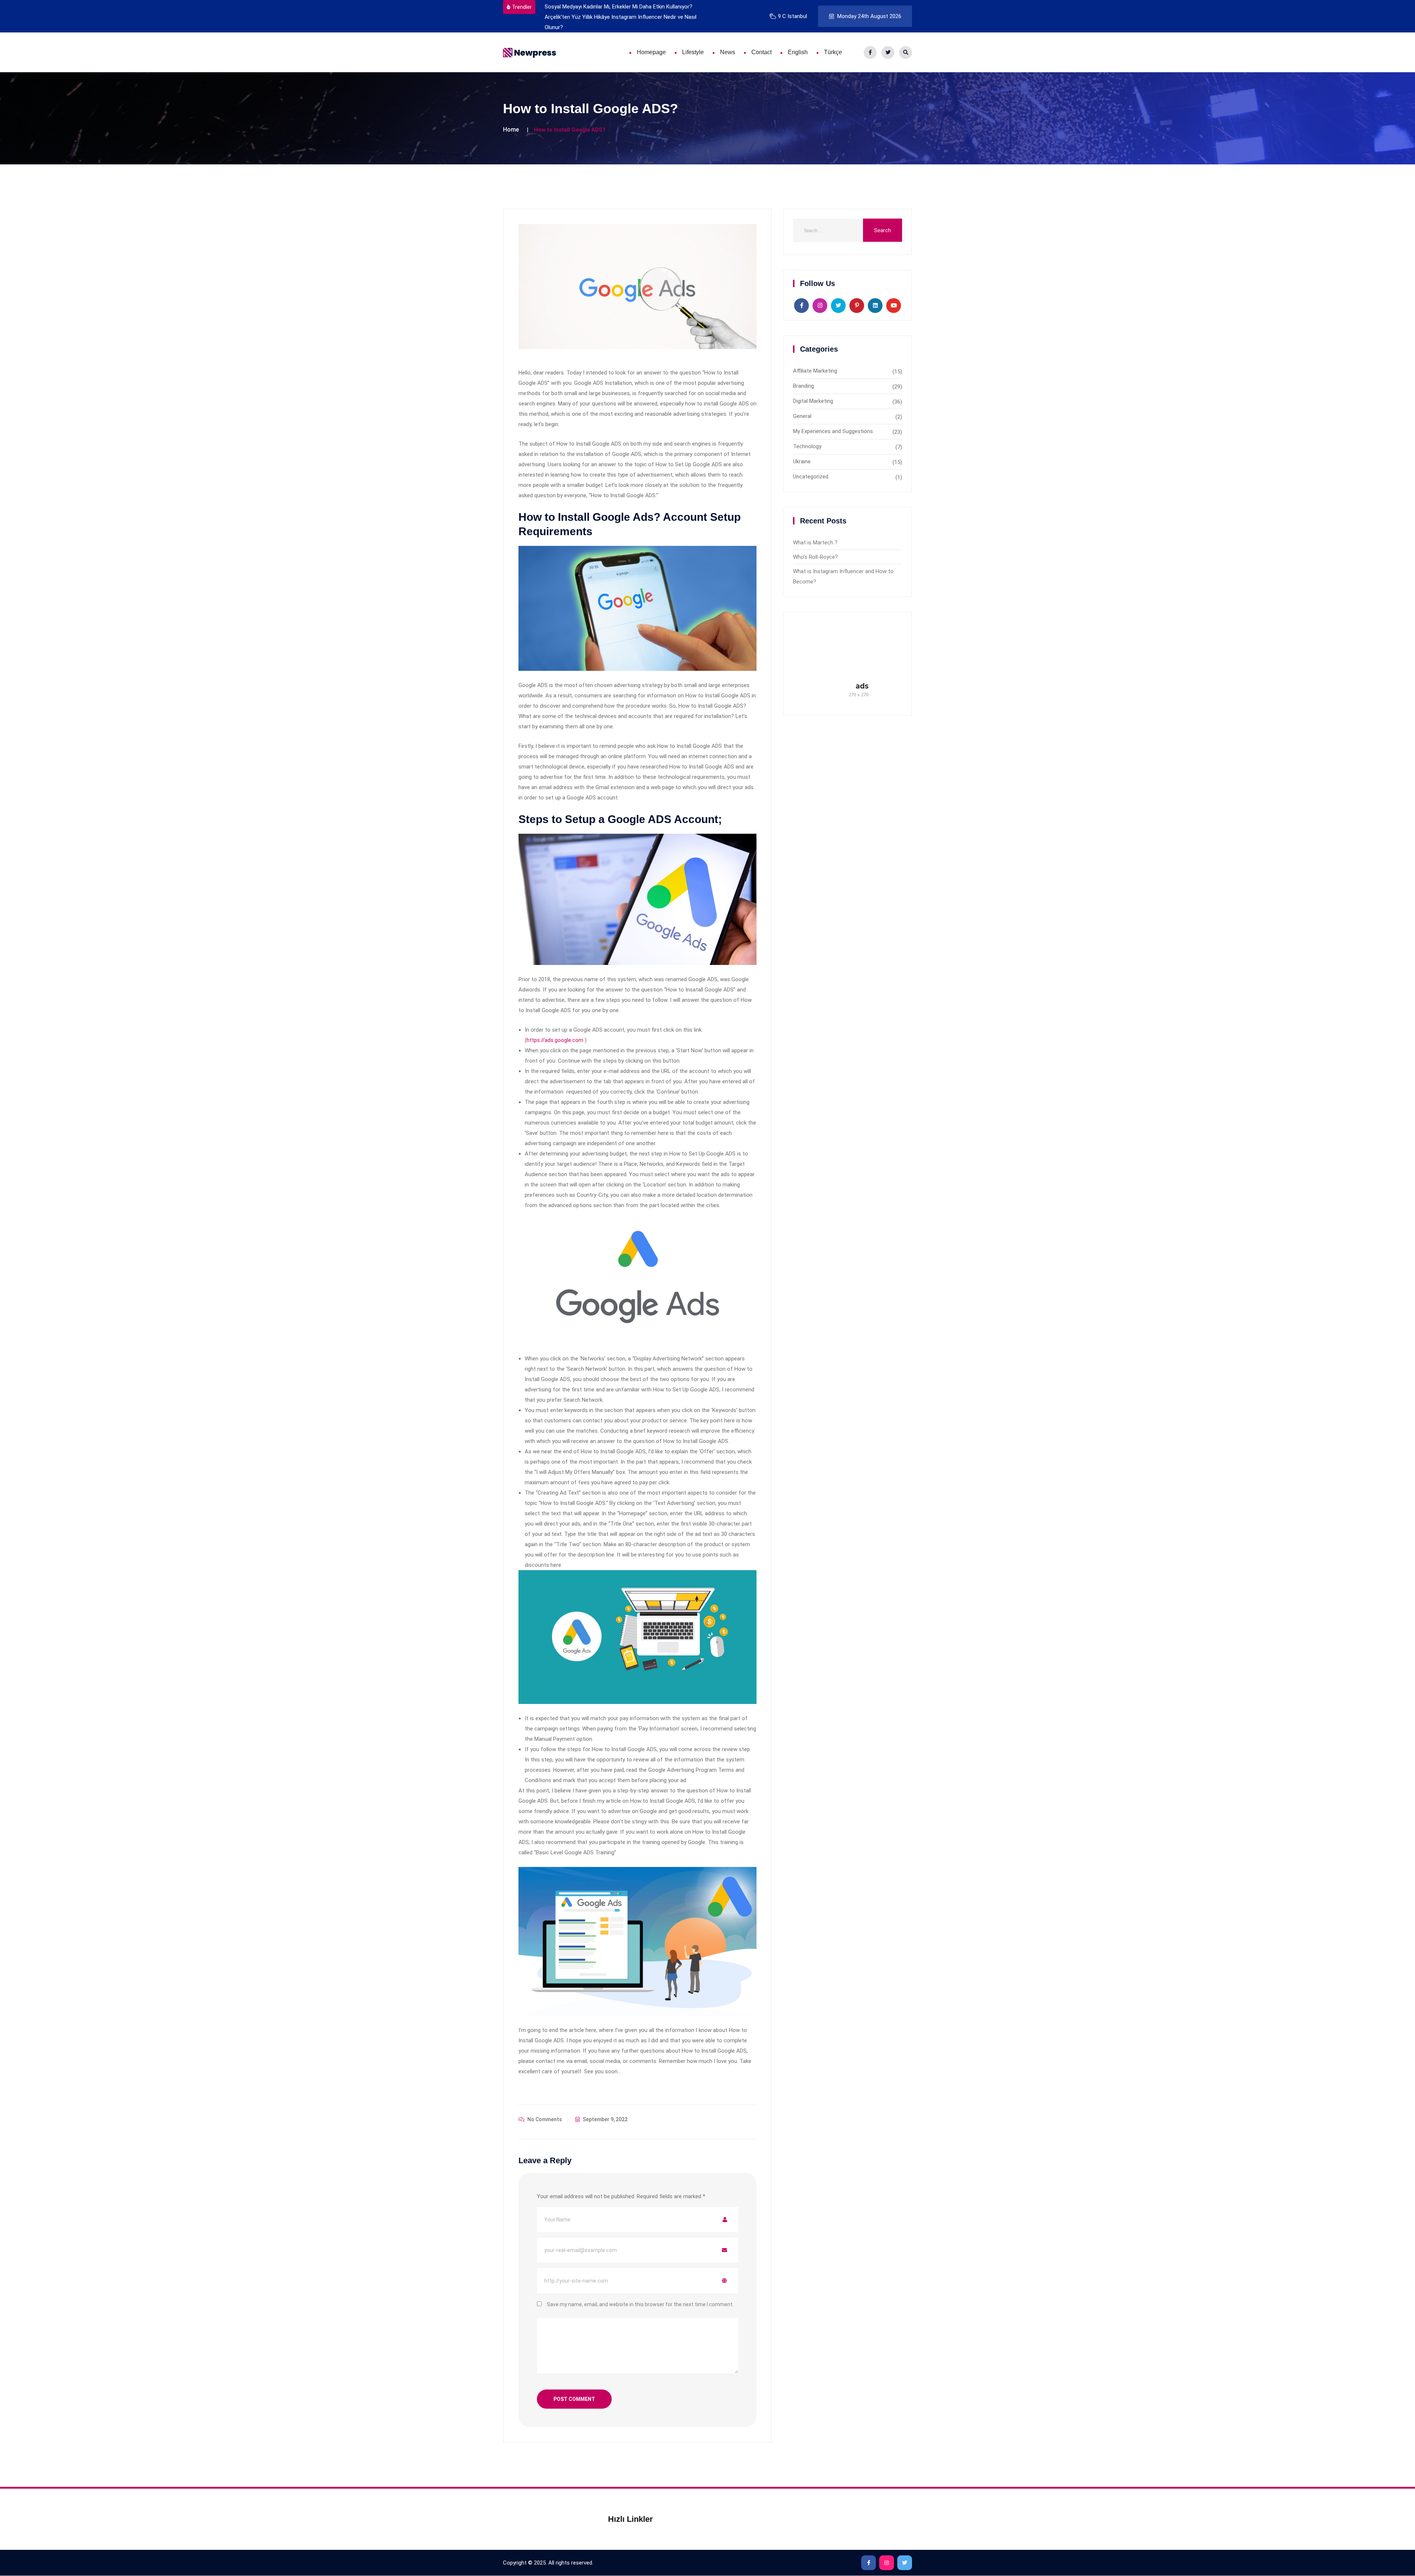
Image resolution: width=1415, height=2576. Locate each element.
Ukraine (802, 461)
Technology (807, 446)
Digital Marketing (813, 401)
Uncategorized (811, 477)
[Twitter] (888, 53)
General (802, 416)
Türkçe (833, 52)
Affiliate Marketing (815, 371)
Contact (761, 52)
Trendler (522, 7)
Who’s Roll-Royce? (815, 557)
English (798, 52)
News (728, 52)
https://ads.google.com (555, 1040)
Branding (803, 386)
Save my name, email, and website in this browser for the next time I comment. (640, 2304)
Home (511, 130)
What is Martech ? (815, 543)
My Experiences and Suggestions (833, 431)
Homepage (651, 52)
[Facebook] (870, 53)
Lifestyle (693, 52)
